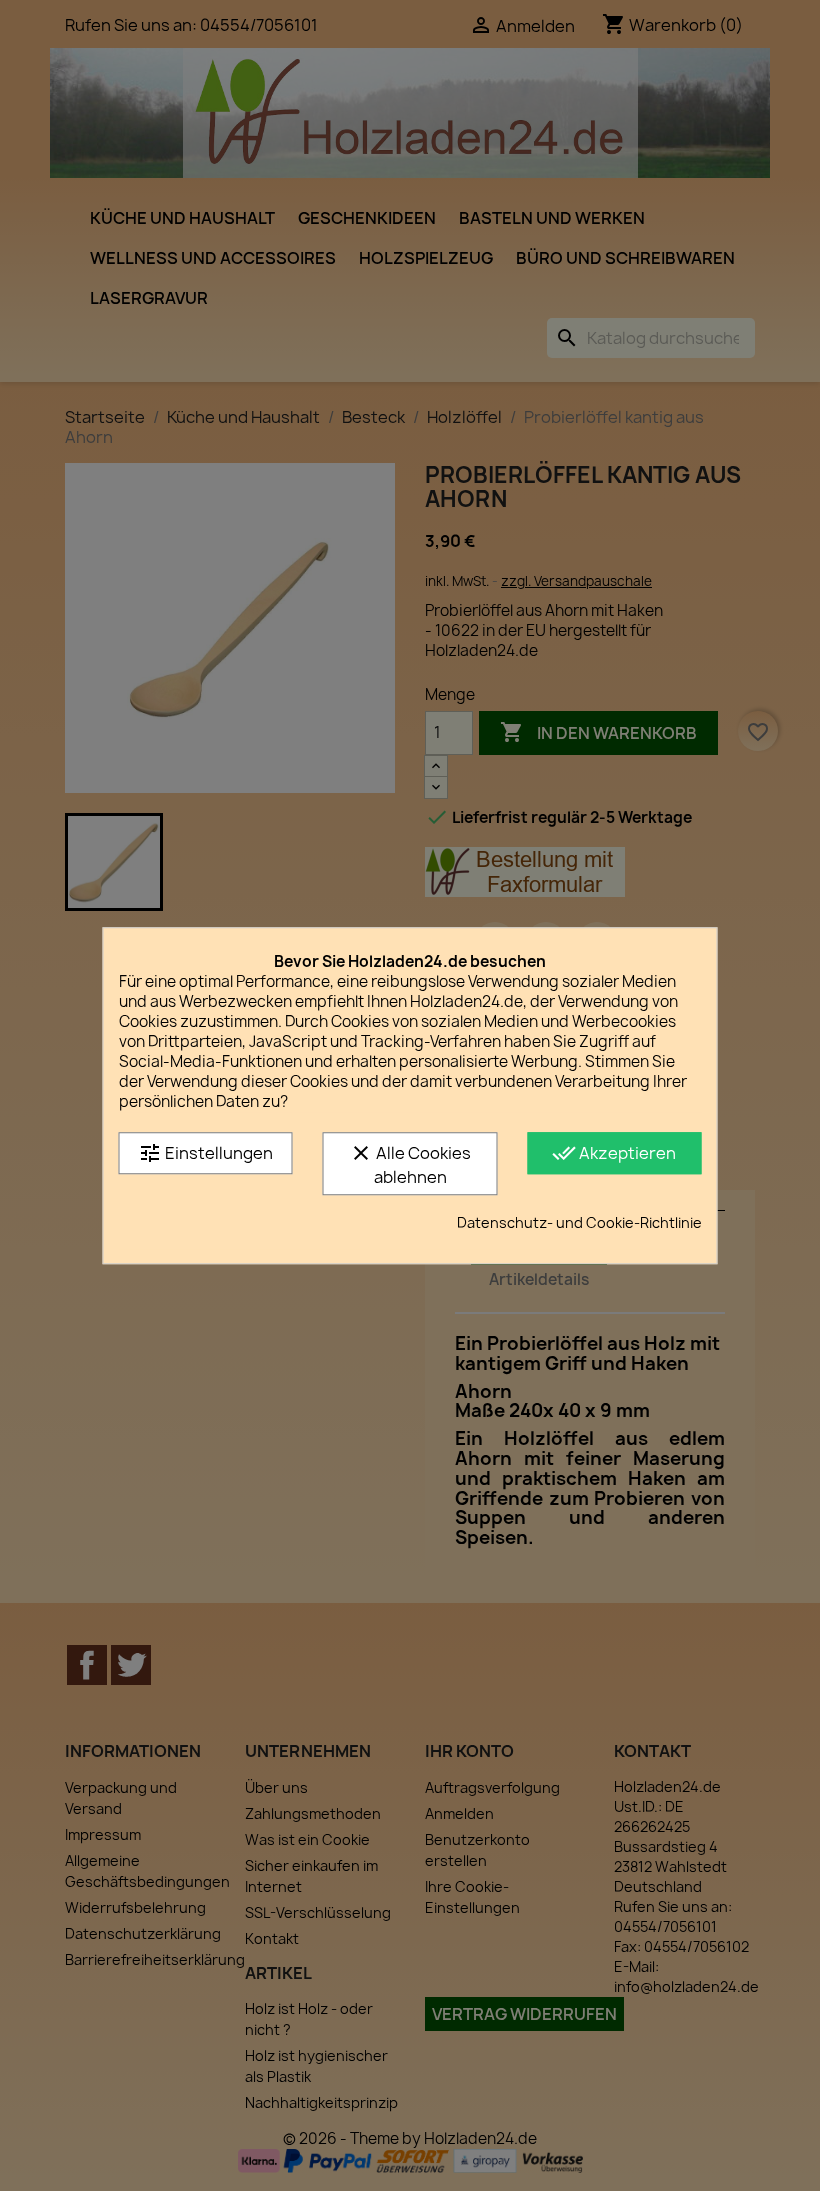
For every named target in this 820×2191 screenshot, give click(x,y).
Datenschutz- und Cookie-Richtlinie (579, 1222)
